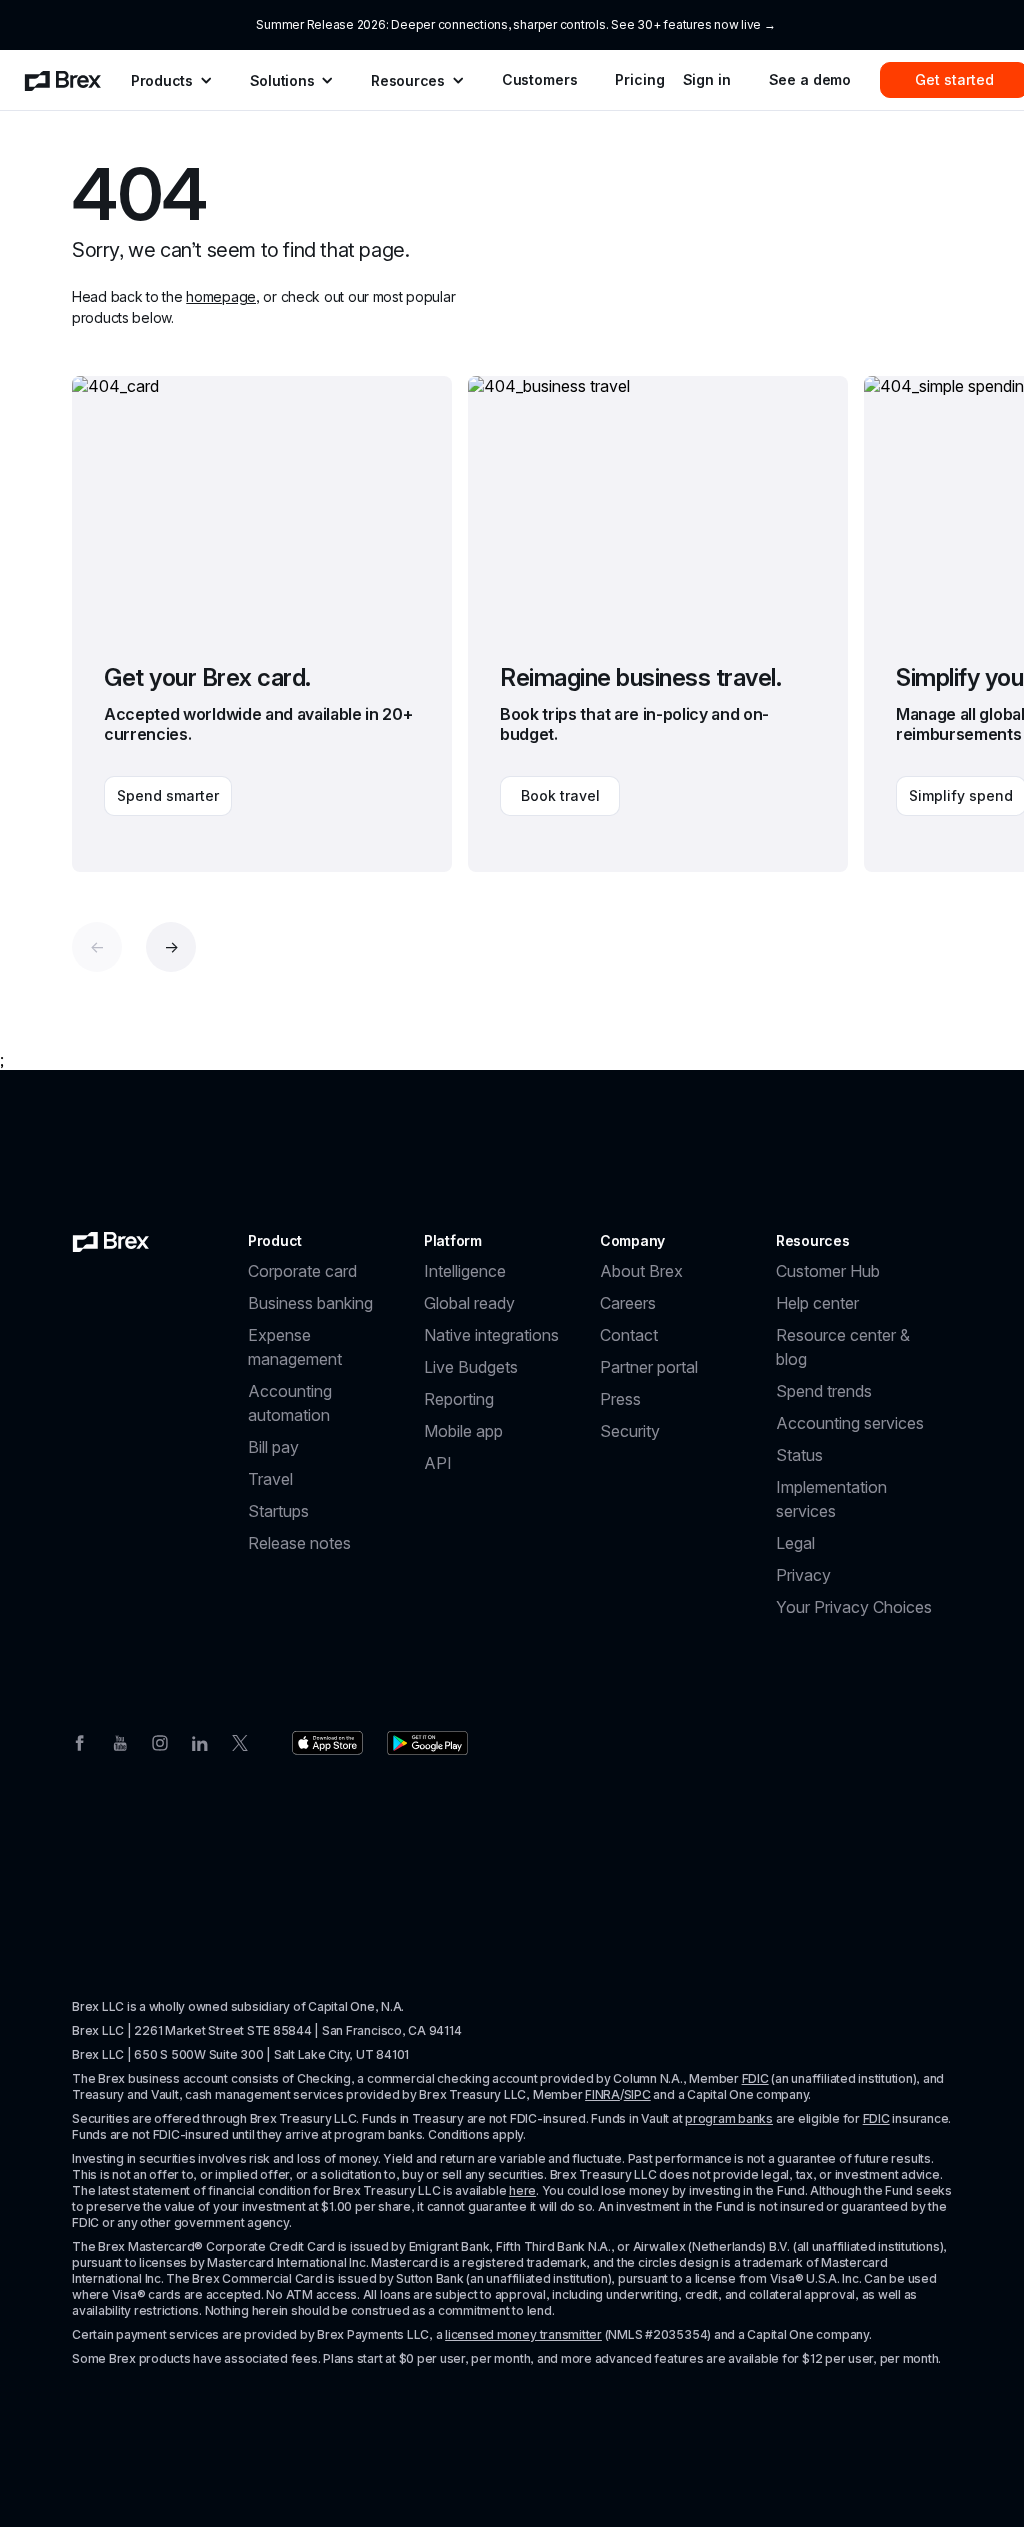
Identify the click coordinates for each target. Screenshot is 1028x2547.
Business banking (310, 1303)
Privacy (803, 1575)
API (438, 1463)
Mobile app (463, 1431)
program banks (729, 2118)
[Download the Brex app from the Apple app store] (327, 1743)
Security (630, 1431)
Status (799, 1455)
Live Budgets (471, 1367)
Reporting (459, 1399)
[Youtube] (120, 1741)
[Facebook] (80, 1741)
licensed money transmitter (523, 2334)
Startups (278, 1511)
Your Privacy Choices (854, 1607)
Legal (795, 1543)
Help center (817, 1303)
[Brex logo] (111, 1241)
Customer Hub (828, 1271)
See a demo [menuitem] (810, 79)
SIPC (637, 2094)
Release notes (299, 1543)
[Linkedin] (200, 1741)
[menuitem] (63, 80)
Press (620, 1399)
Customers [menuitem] (540, 79)
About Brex (641, 1271)
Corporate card (302, 1271)
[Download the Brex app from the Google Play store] (427, 1743)
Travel (270, 1479)
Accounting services (850, 1423)
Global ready (469, 1303)
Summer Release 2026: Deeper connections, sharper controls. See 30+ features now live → (515, 24)
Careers (628, 1303)
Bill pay (273, 1447)
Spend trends (824, 1391)
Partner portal (649, 1367)
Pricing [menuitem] (639, 79)
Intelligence (465, 1271)
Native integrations (491, 1335)
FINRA (602, 2094)
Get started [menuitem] (954, 79)
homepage (221, 296)
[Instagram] (160, 1741)
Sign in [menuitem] (707, 79)
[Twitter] (240, 1741)
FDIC (755, 2078)
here (522, 2190)
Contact (629, 1335)
